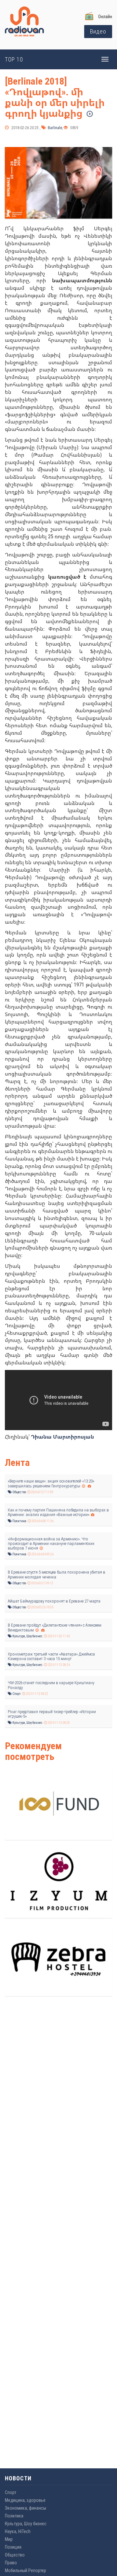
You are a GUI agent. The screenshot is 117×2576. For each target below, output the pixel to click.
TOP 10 (14, 59)
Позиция (13, 2547)
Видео (98, 31)
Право (11, 2563)
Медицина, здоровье (25, 2500)
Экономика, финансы (26, 2508)
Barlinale (54, 128)
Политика (19, 1521)
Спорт (16, 1694)
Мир (9, 2539)
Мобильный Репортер (26, 2570)
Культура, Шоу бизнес (27, 1636)
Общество (19, 1492)
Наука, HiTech (18, 2531)
